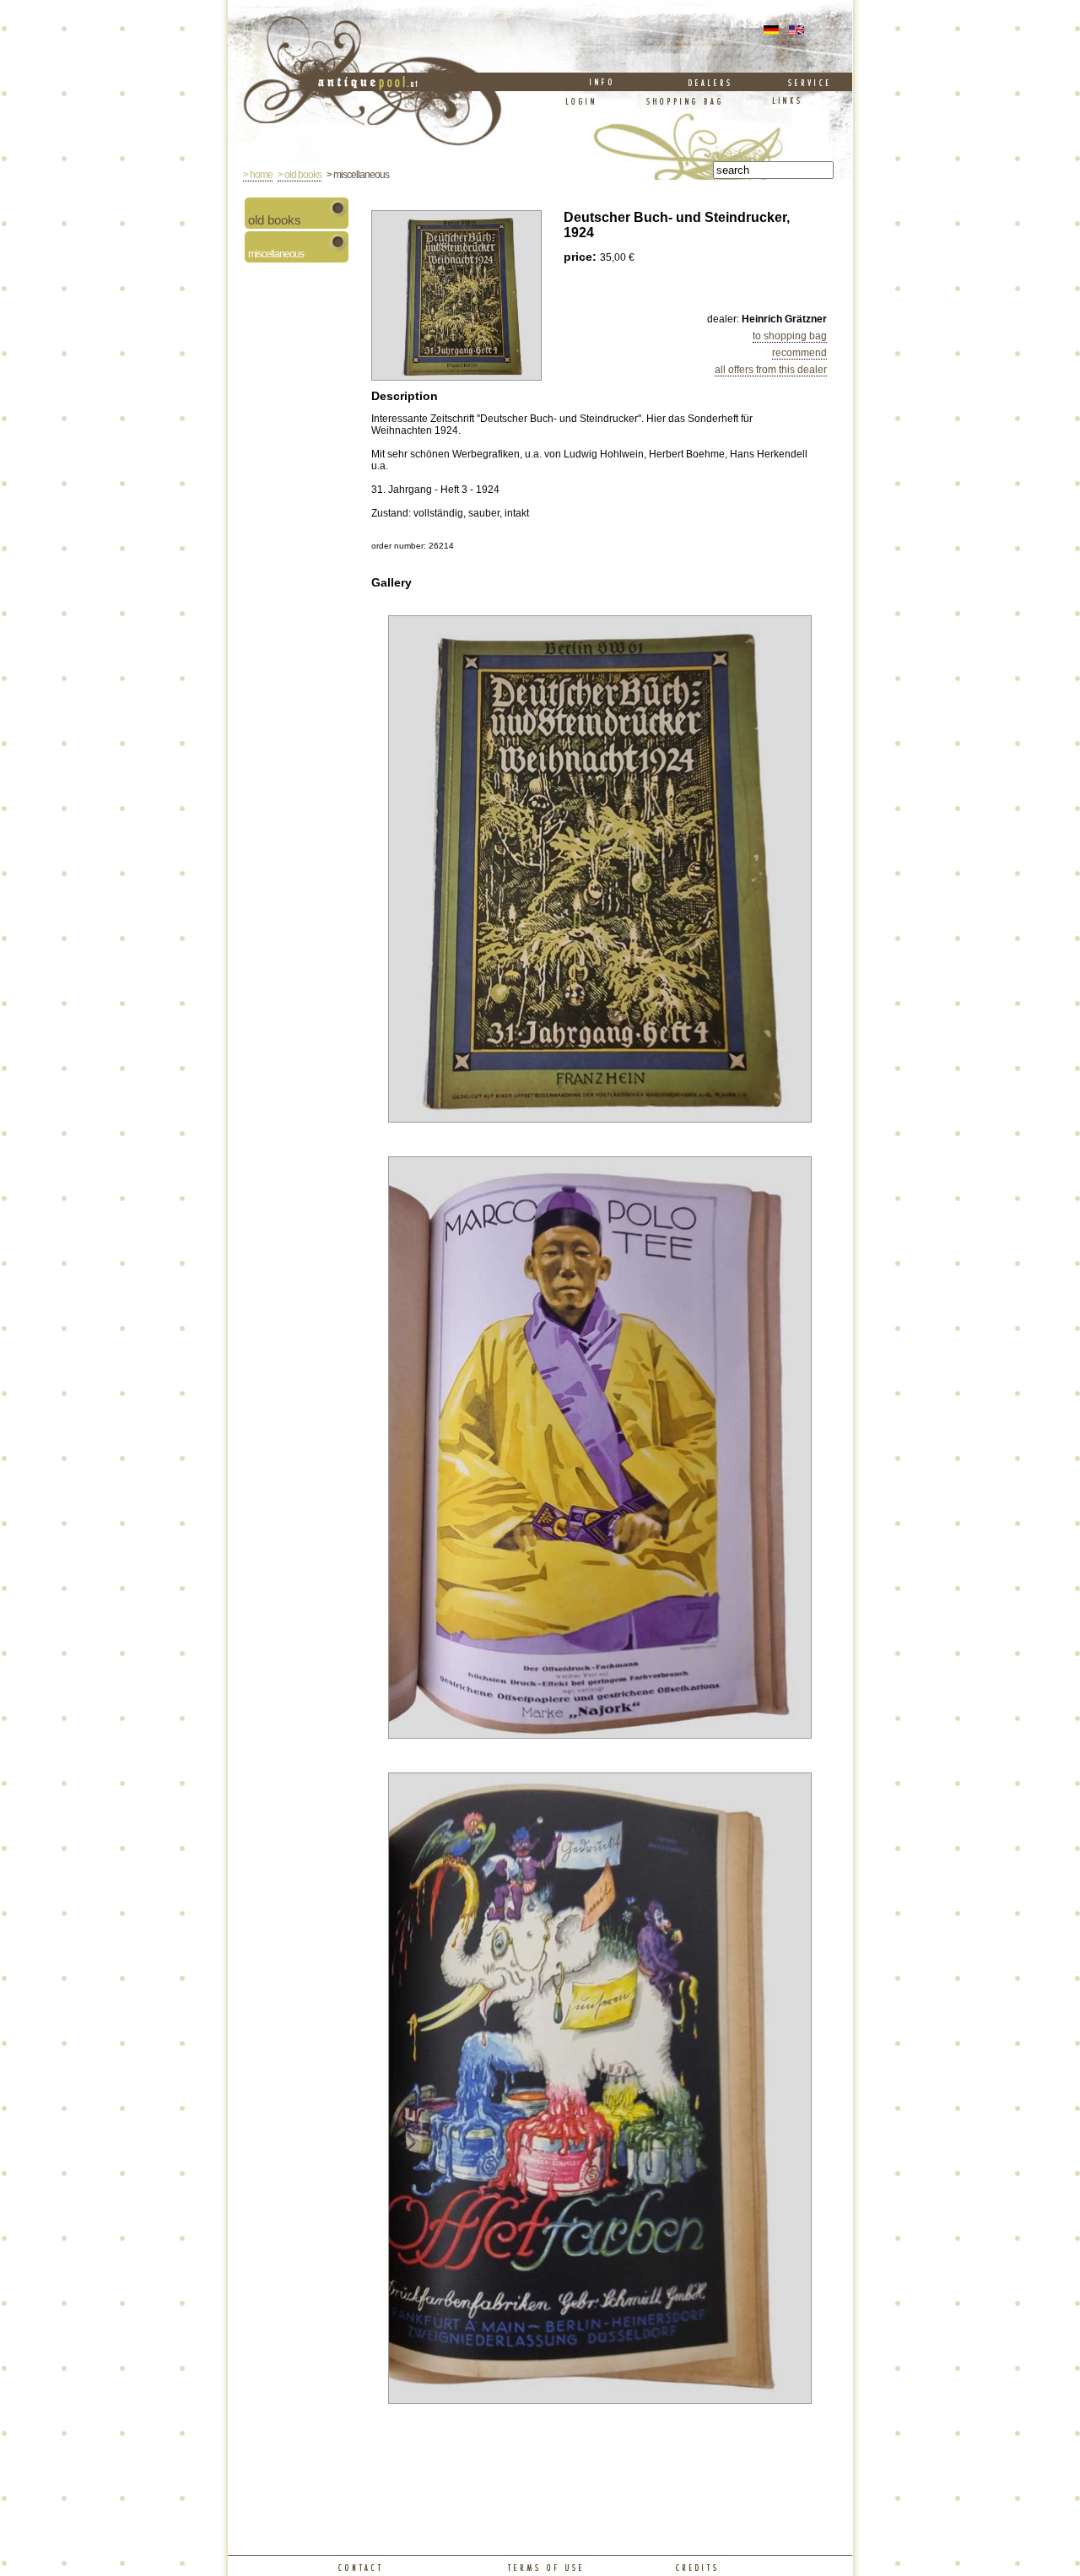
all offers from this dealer (771, 370)
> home (258, 175)
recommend (799, 353)
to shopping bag (790, 336)
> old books (300, 175)
